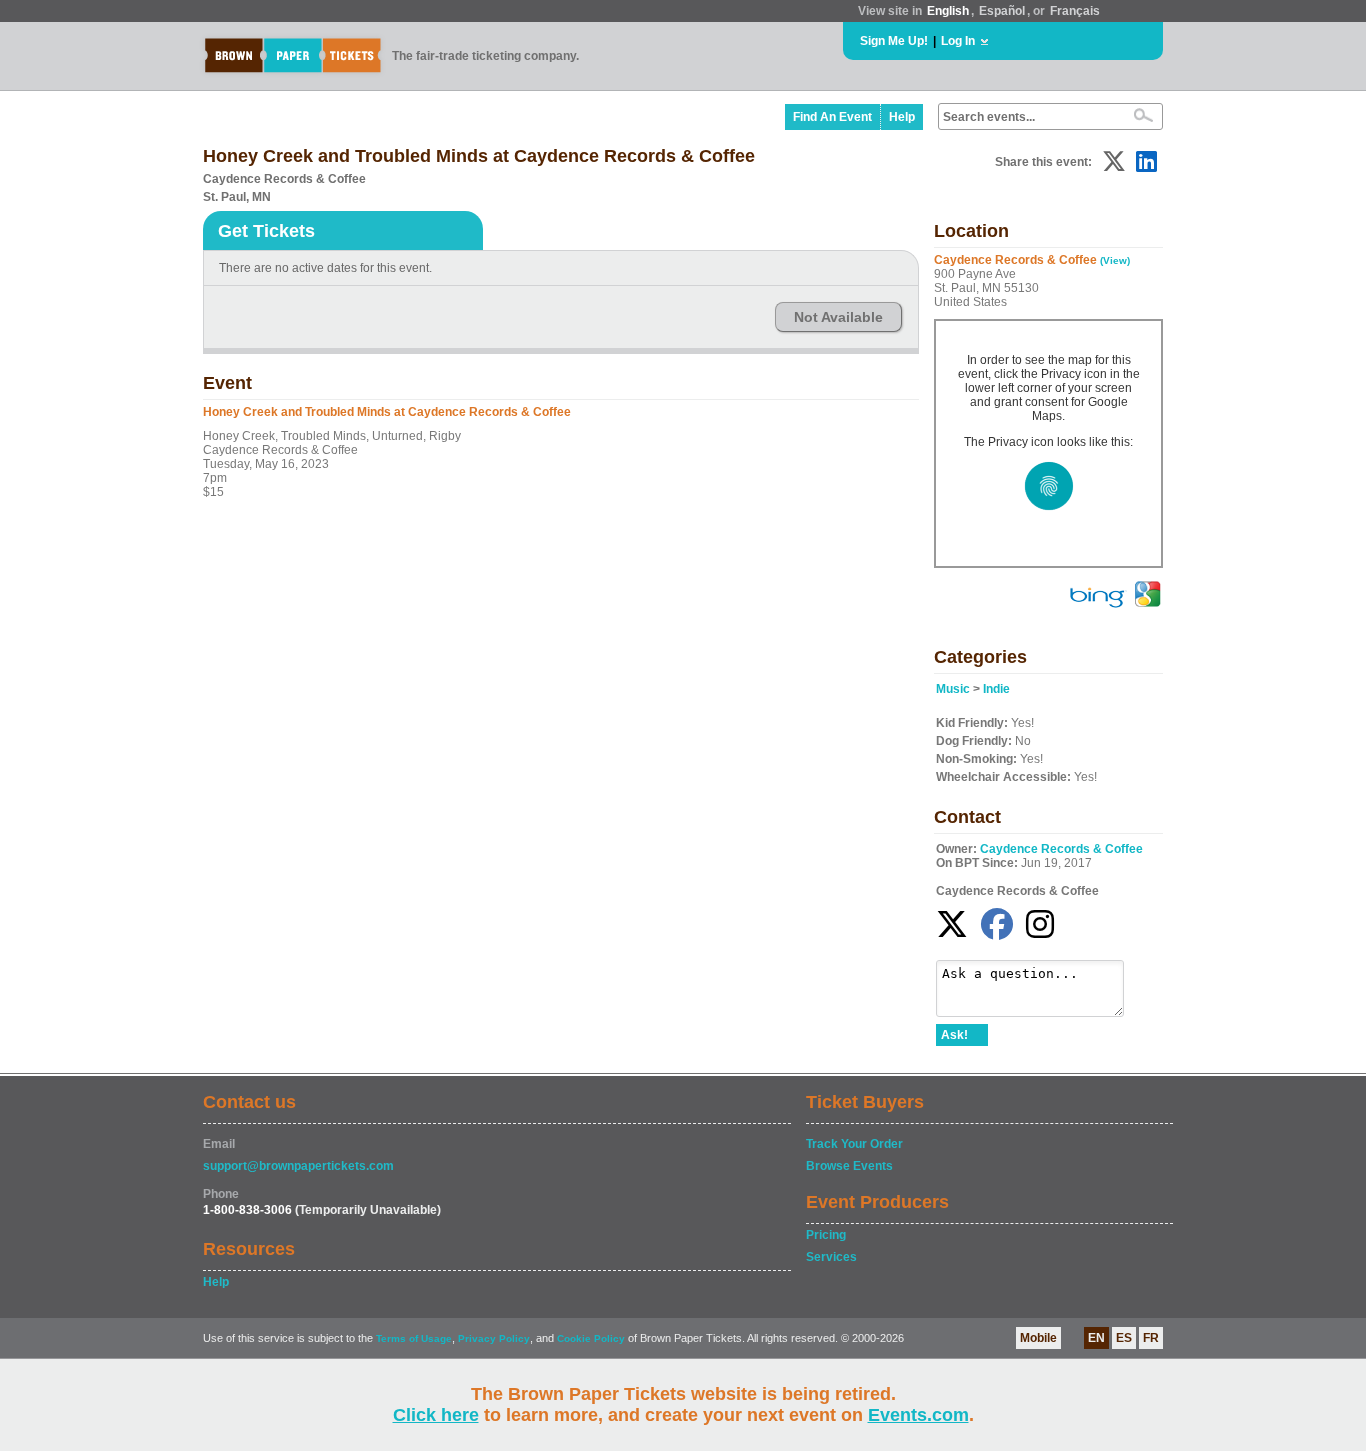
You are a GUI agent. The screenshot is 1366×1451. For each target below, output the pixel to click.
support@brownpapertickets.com (298, 1166)
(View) (1115, 260)
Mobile (1038, 1338)
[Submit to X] (1114, 161)
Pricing (826, 1235)
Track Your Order (854, 1144)
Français (1075, 11)
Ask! (954, 1035)
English (948, 11)
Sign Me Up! (894, 41)
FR (1151, 1338)
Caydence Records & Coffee (1061, 849)
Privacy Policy (494, 1338)
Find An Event (832, 117)
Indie (996, 689)
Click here (436, 1415)
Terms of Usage (414, 1338)
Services (831, 1257)
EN (1096, 1338)
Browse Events (849, 1166)
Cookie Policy (591, 1338)
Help (902, 117)
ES (1124, 1338)
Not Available (838, 317)
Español (1002, 11)
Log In (958, 41)
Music (953, 689)
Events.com (918, 1415)
